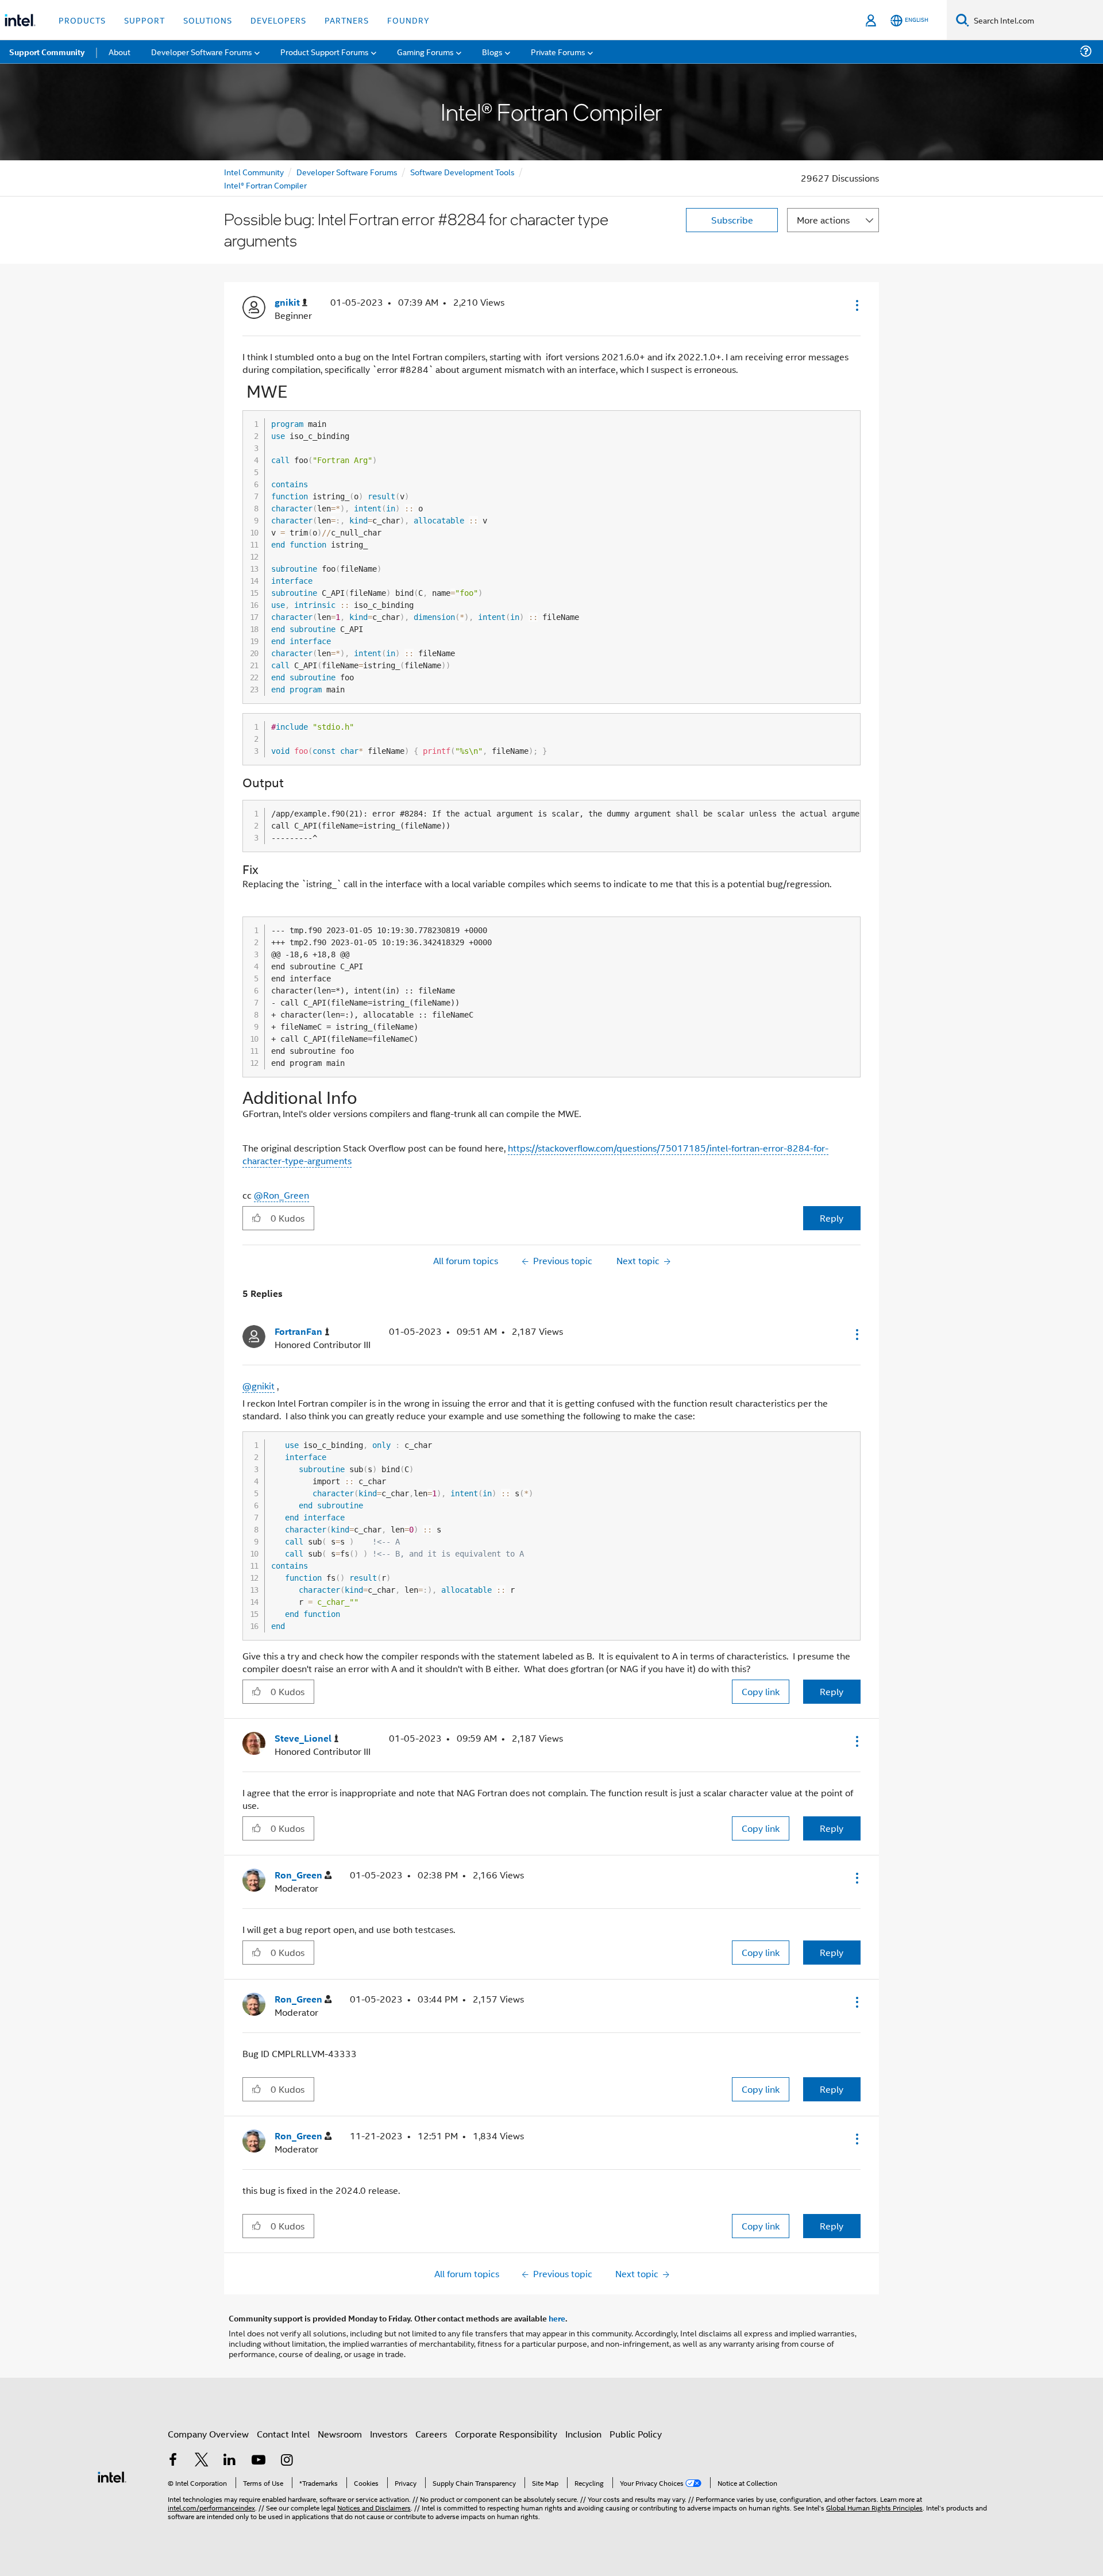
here (557, 2318)
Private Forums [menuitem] (558, 51)
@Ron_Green (281, 1195)
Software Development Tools (462, 172)
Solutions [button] (208, 20)
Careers (431, 2434)
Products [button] (82, 20)
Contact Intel (283, 2434)
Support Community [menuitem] (47, 52)
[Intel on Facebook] (173, 2461)
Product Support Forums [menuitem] (325, 51)
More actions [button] (823, 220)
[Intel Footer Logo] (112, 2476)
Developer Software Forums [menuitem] (202, 51)
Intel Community (254, 172)
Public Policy (636, 2434)
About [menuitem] (119, 51)
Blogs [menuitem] (492, 51)
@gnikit (259, 1386)
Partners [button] (347, 20)
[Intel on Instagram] (287, 2461)
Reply (832, 1218)
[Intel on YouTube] (259, 2461)
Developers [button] (278, 20)
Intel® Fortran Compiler (265, 185)
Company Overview (208, 2434)
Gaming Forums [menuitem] (425, 51)
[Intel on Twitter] (202, 2461)
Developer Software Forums (347, 172)
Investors (389, 2434)
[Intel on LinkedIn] (230, 2461)
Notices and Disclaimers (374, 2507)
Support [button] (144, 20)
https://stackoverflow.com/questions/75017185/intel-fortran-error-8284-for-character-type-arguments (535, 1154)
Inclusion (583, 2434)
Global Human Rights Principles (874, 2507)
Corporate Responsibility (506, 2434)
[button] (856, 305)
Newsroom (340, 2434)
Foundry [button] (408, 20)
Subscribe (732, 220)
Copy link (761, 1691)
